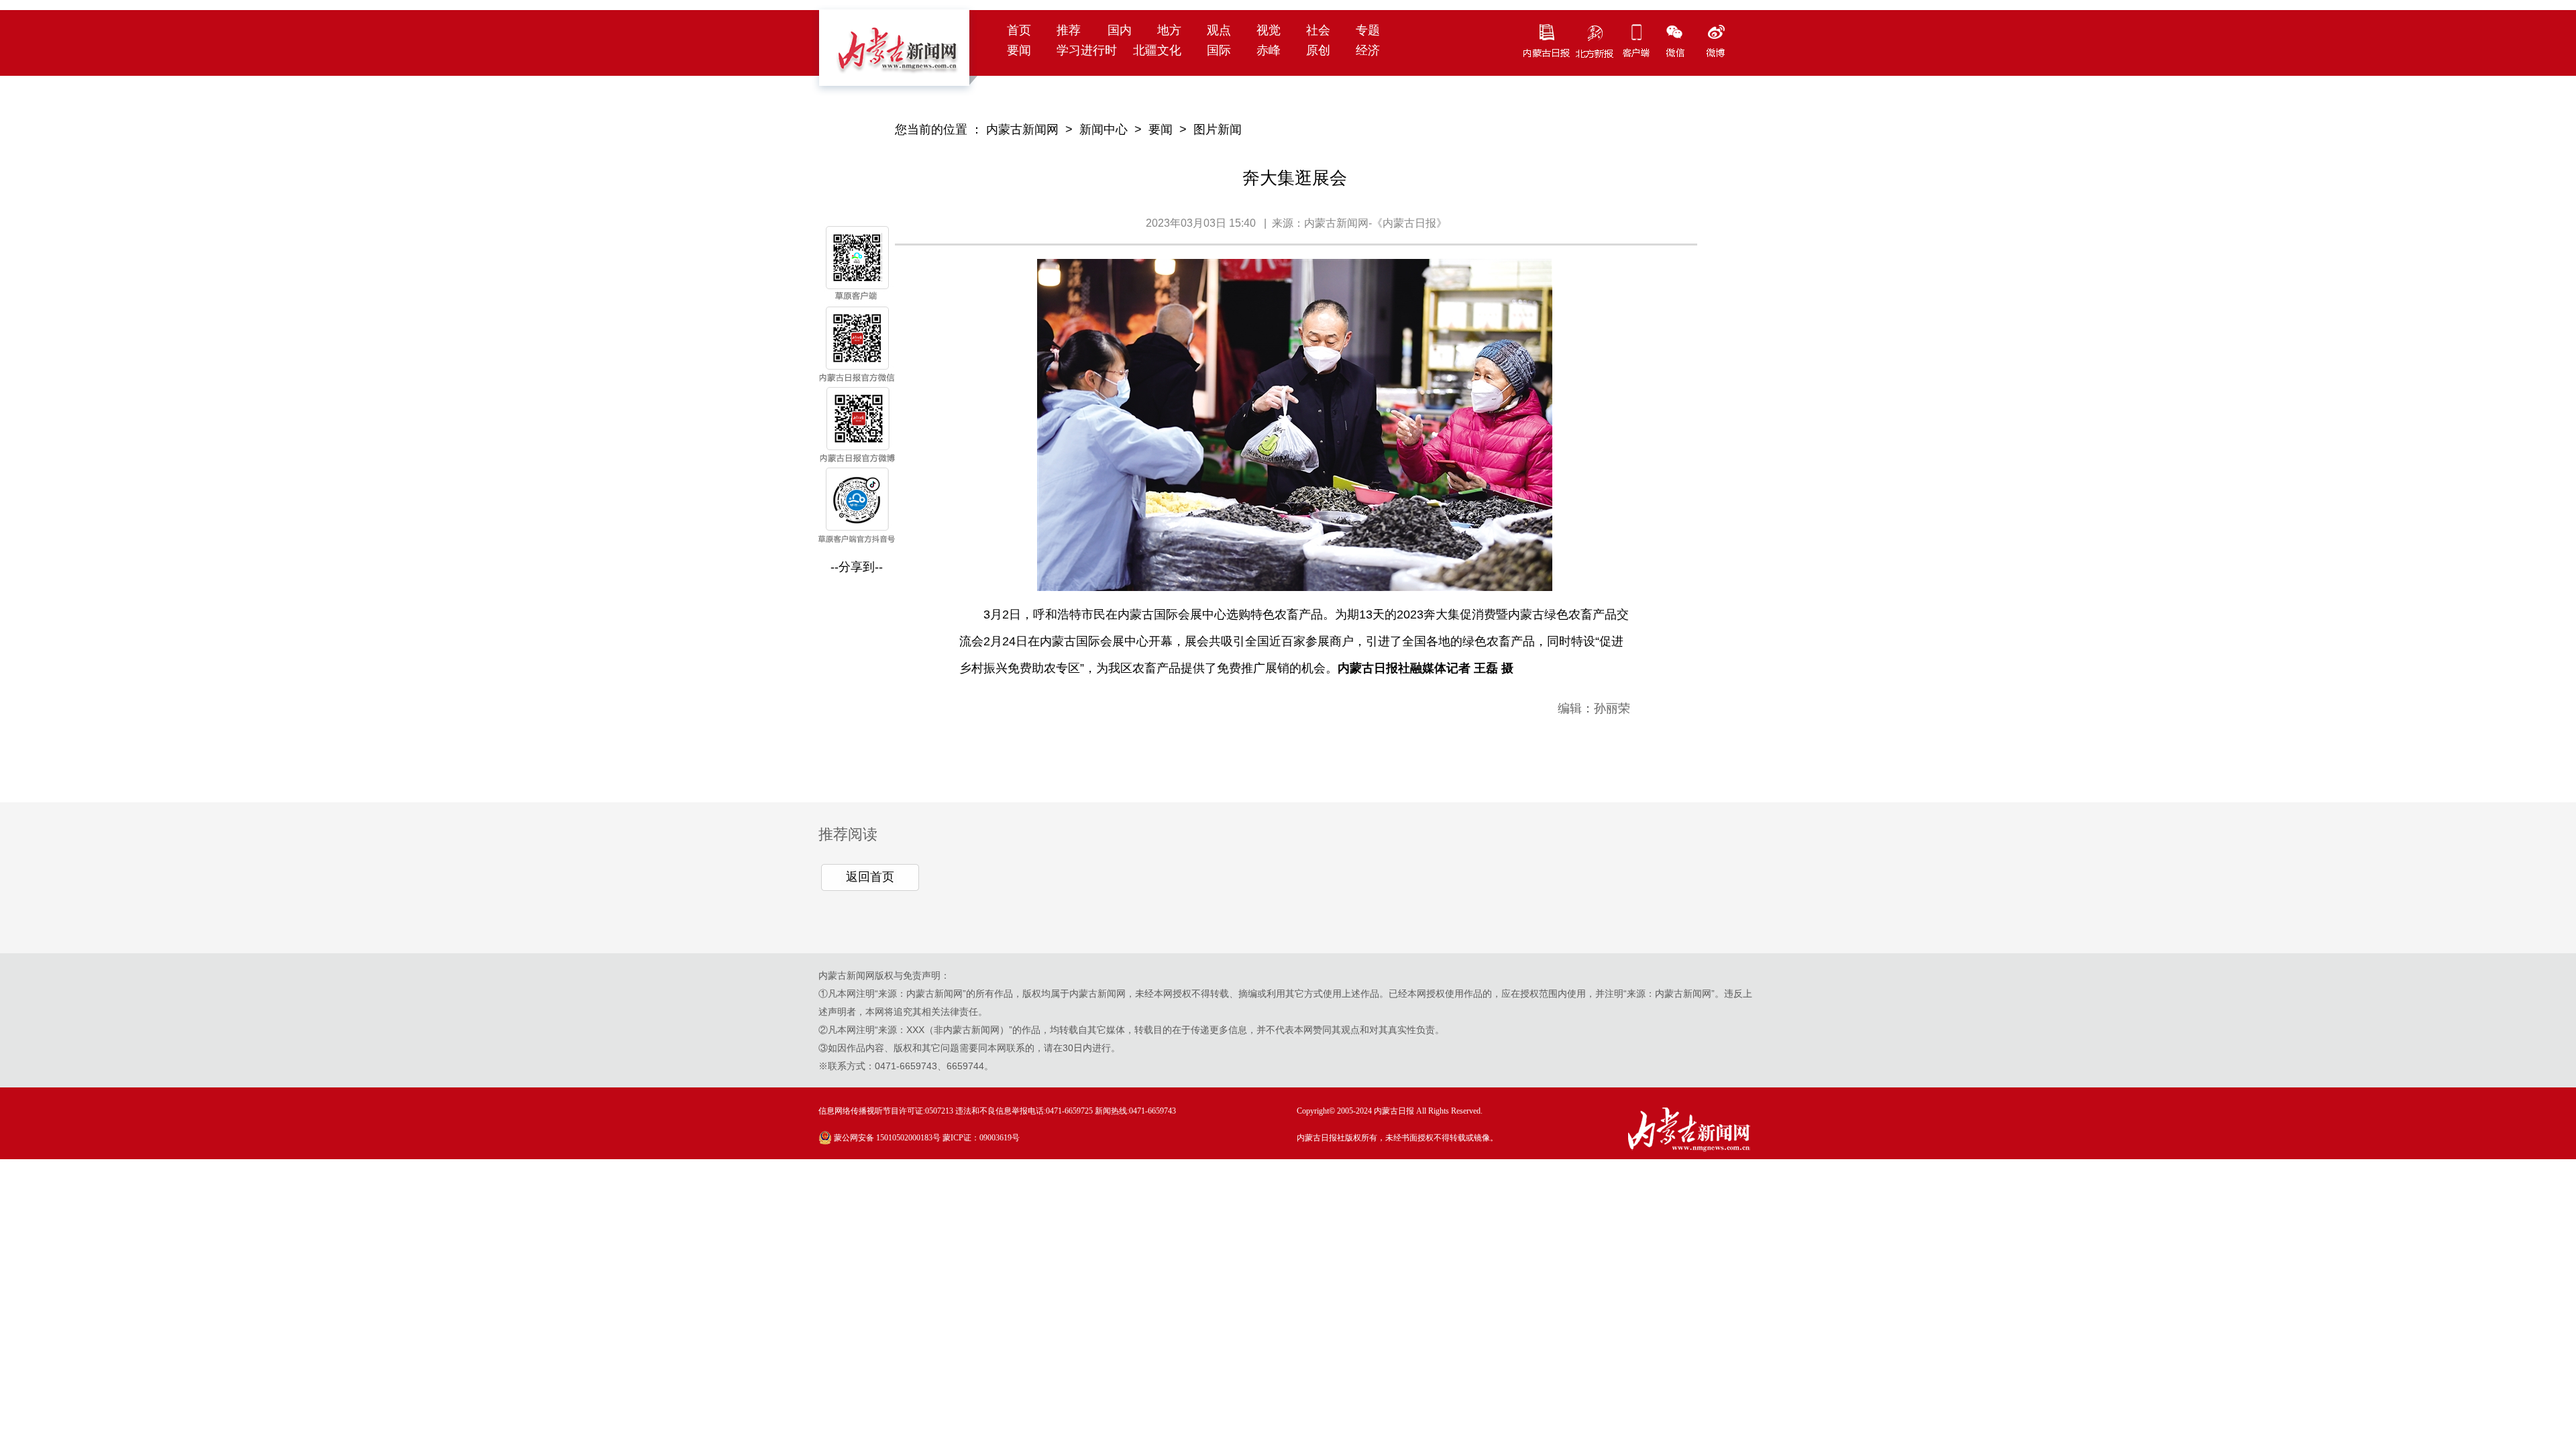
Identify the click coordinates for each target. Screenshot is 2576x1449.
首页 (1019, 30)
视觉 (1269, 30)
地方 (1169, 30)
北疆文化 (1157, 50)
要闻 (1019, 50)
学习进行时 (1087, 50)
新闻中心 (1104, 129)
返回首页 (870, 877)
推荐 (1069, 30)
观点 (1219, 30)
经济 (1368, 50)
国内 (1120, 30)
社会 (1318, 30)
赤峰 (1269, 50)
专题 (1368, 30)
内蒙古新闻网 (1022, 129)
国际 (1219, 50)
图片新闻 (1218, 129)
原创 (1318, 50)
